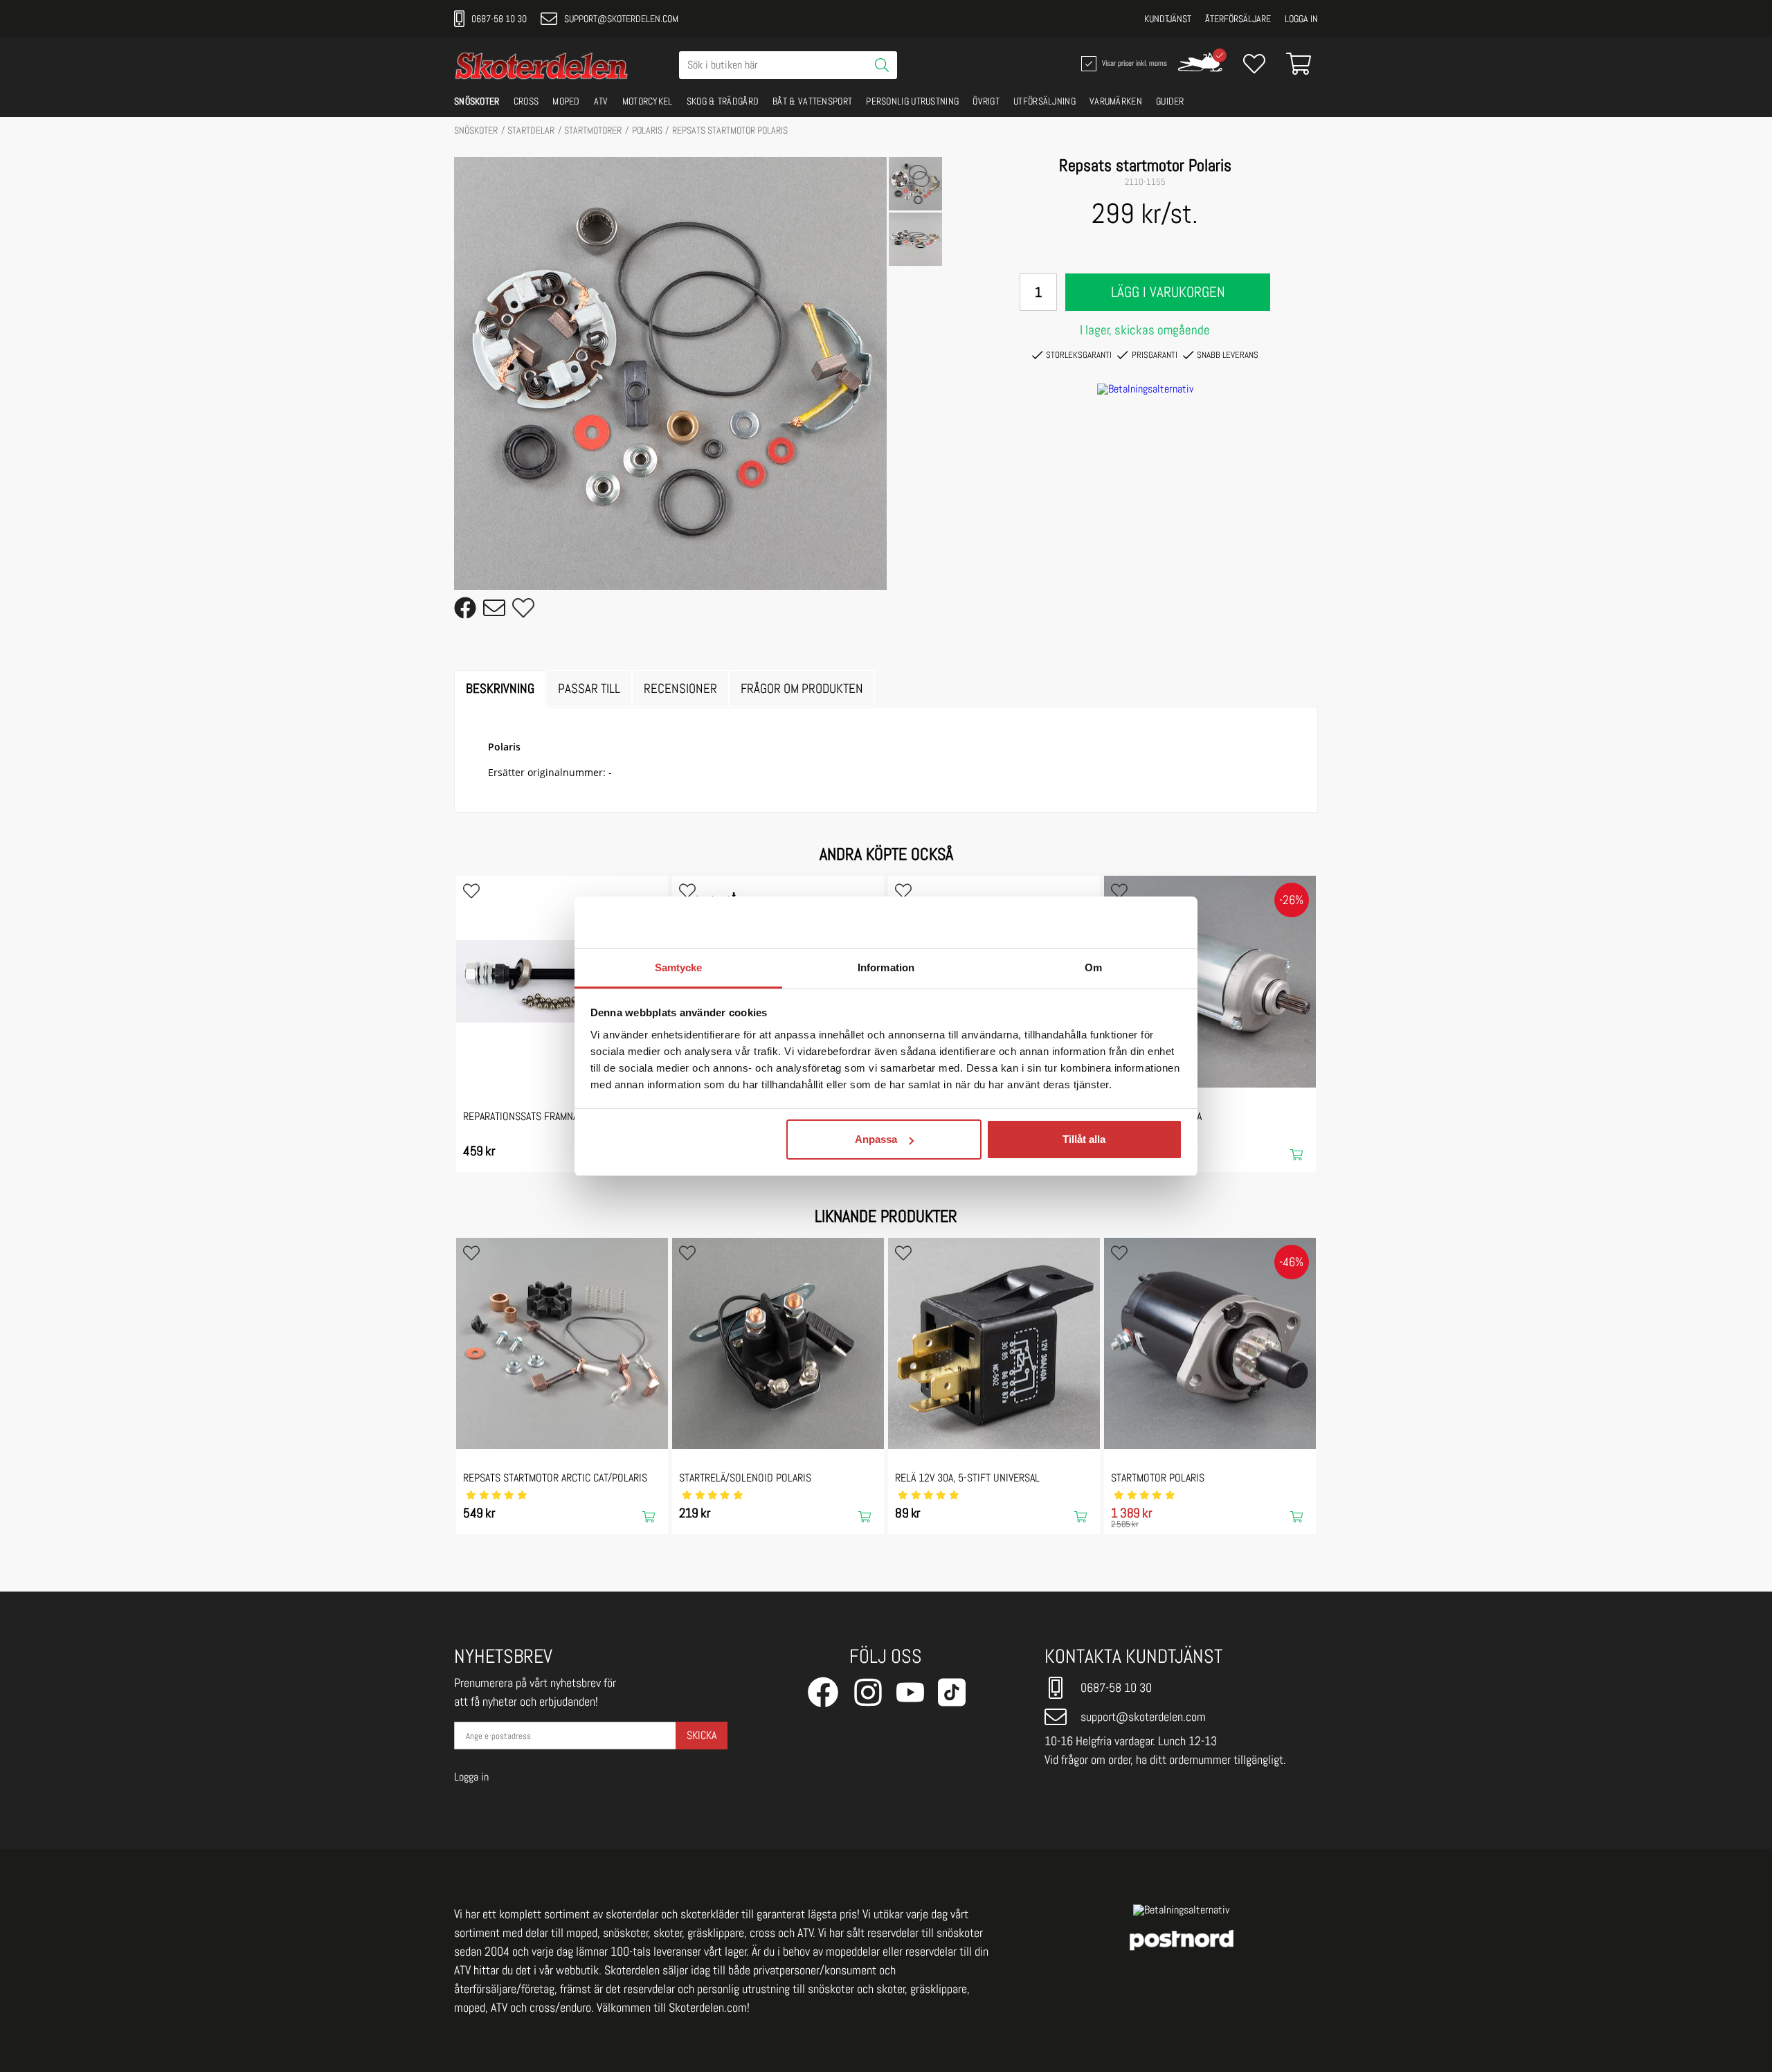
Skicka (702, 1735)
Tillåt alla (1084, 1139)
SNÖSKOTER (477, 101)
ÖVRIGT (986, 101)
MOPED (566, 101)
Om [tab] (1093, 967)
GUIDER (1170, 101)
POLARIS (647, 130)
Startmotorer (593, 130)
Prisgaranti (1155, 355)
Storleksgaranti (1079, 355)
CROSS (526, 101)
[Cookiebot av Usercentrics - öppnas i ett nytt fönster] (1122, 922)
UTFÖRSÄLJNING (1045, 101)
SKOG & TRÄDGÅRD (723, 101)
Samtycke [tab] (679, 967)
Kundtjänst (1168, 19)
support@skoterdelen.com (621, 19)
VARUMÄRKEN (1116, 101)
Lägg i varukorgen (1168, 292)
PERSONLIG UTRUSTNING (912, 101)
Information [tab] (886, 967)
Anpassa (876, 1139)
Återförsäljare (1238, 19)
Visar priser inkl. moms (1133, 62)
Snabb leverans (1228, 355)
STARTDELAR (531, 130)
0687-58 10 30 (499, 19)
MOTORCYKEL (648, 101)
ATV (601, 101)
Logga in (1301, 19)
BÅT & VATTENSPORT (812, 101)
